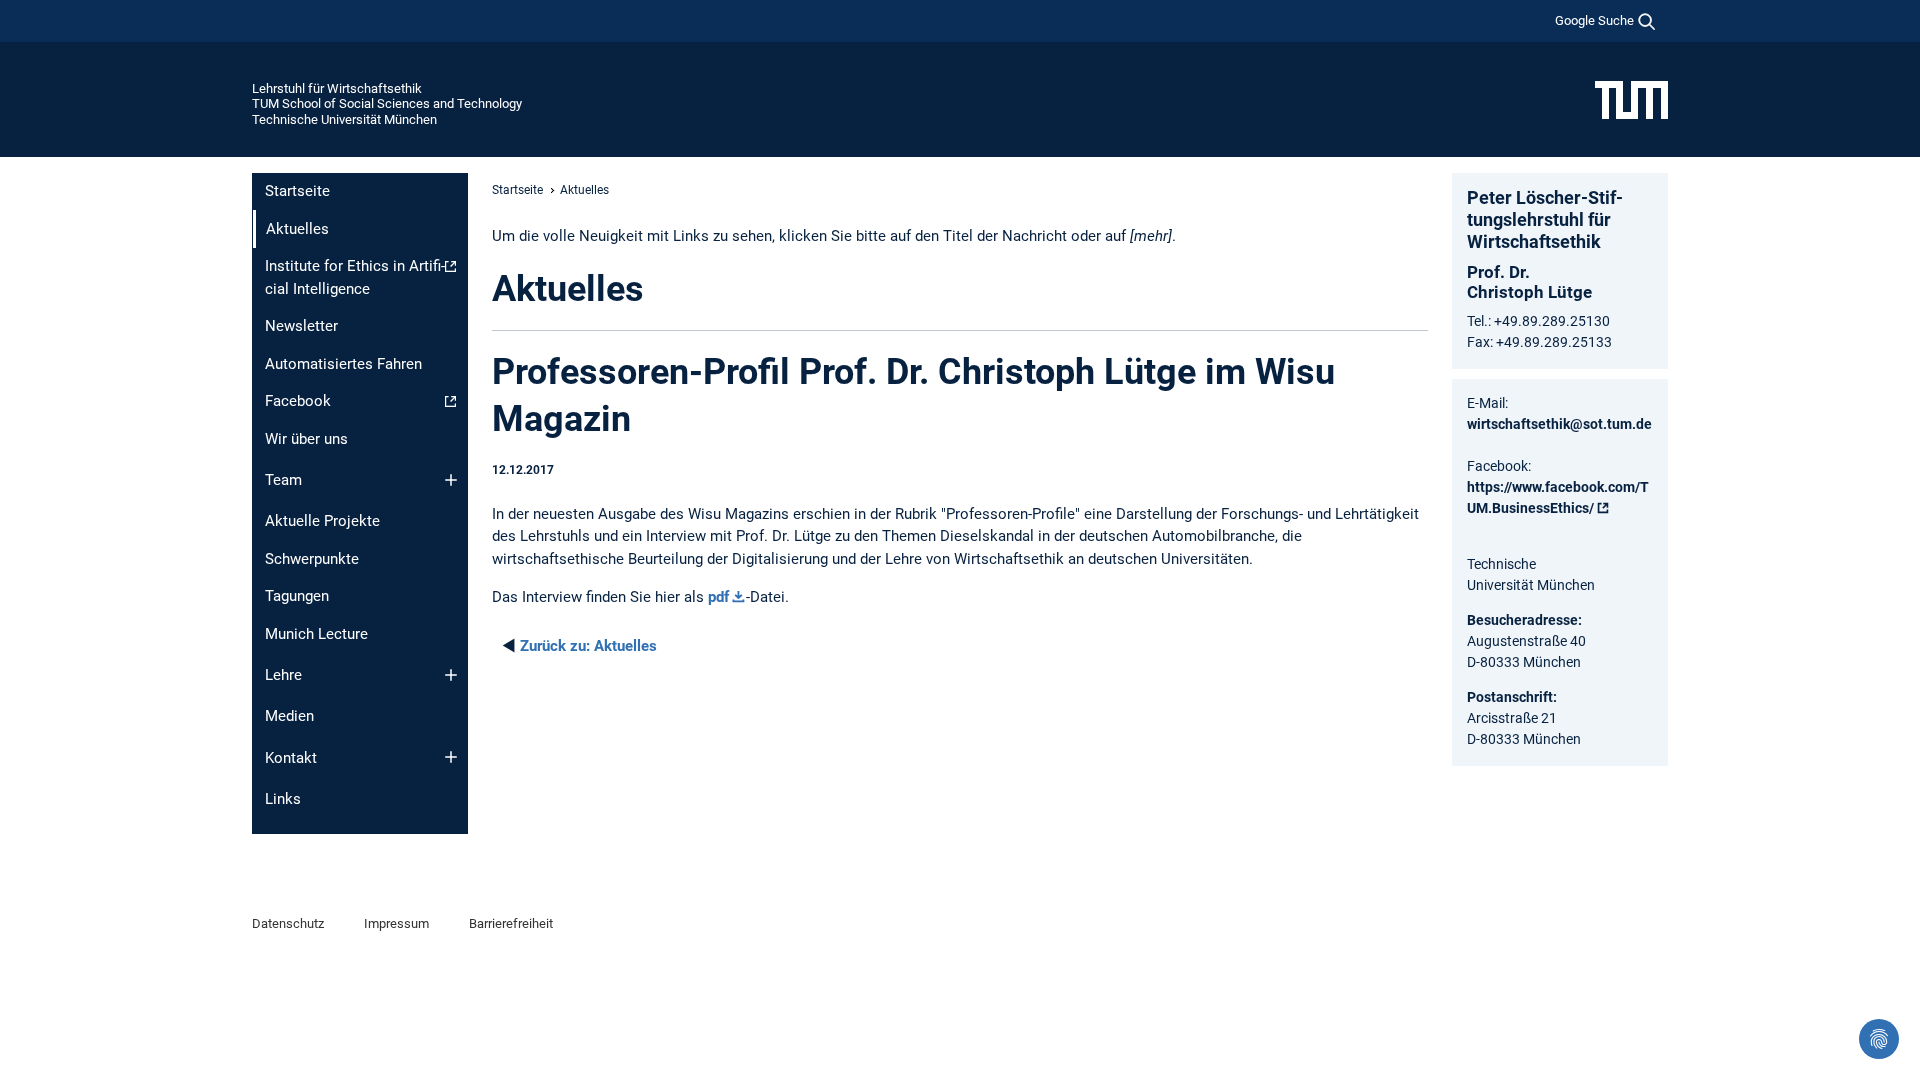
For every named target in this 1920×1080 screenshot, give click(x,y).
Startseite (297, 191)
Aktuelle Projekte (322, 521)
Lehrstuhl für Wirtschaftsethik (337, 88)
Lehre (283, 675)
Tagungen (297, 596)
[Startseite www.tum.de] (1631, 99)
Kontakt (291, 758)
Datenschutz (288, 923)
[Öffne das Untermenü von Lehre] (451, 675)
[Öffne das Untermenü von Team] (451, 480)
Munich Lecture (316, 634)
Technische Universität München (344, 119)
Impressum (396, 923)
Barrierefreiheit (511, 923)
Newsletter (301, 326)
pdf (718, 597)
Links (283, 799)
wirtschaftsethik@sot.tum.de (1559, 424)
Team (283, 480)
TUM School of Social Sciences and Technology (387, 103)
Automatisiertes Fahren (343, 364)
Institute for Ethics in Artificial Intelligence (355, 277)
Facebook (298, 401)
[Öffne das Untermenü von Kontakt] (451, 757)
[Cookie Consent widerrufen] (1879, 1039)
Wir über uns (306, 439)
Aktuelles (588, 646)
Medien (289, 716)
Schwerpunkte (312, 559)
